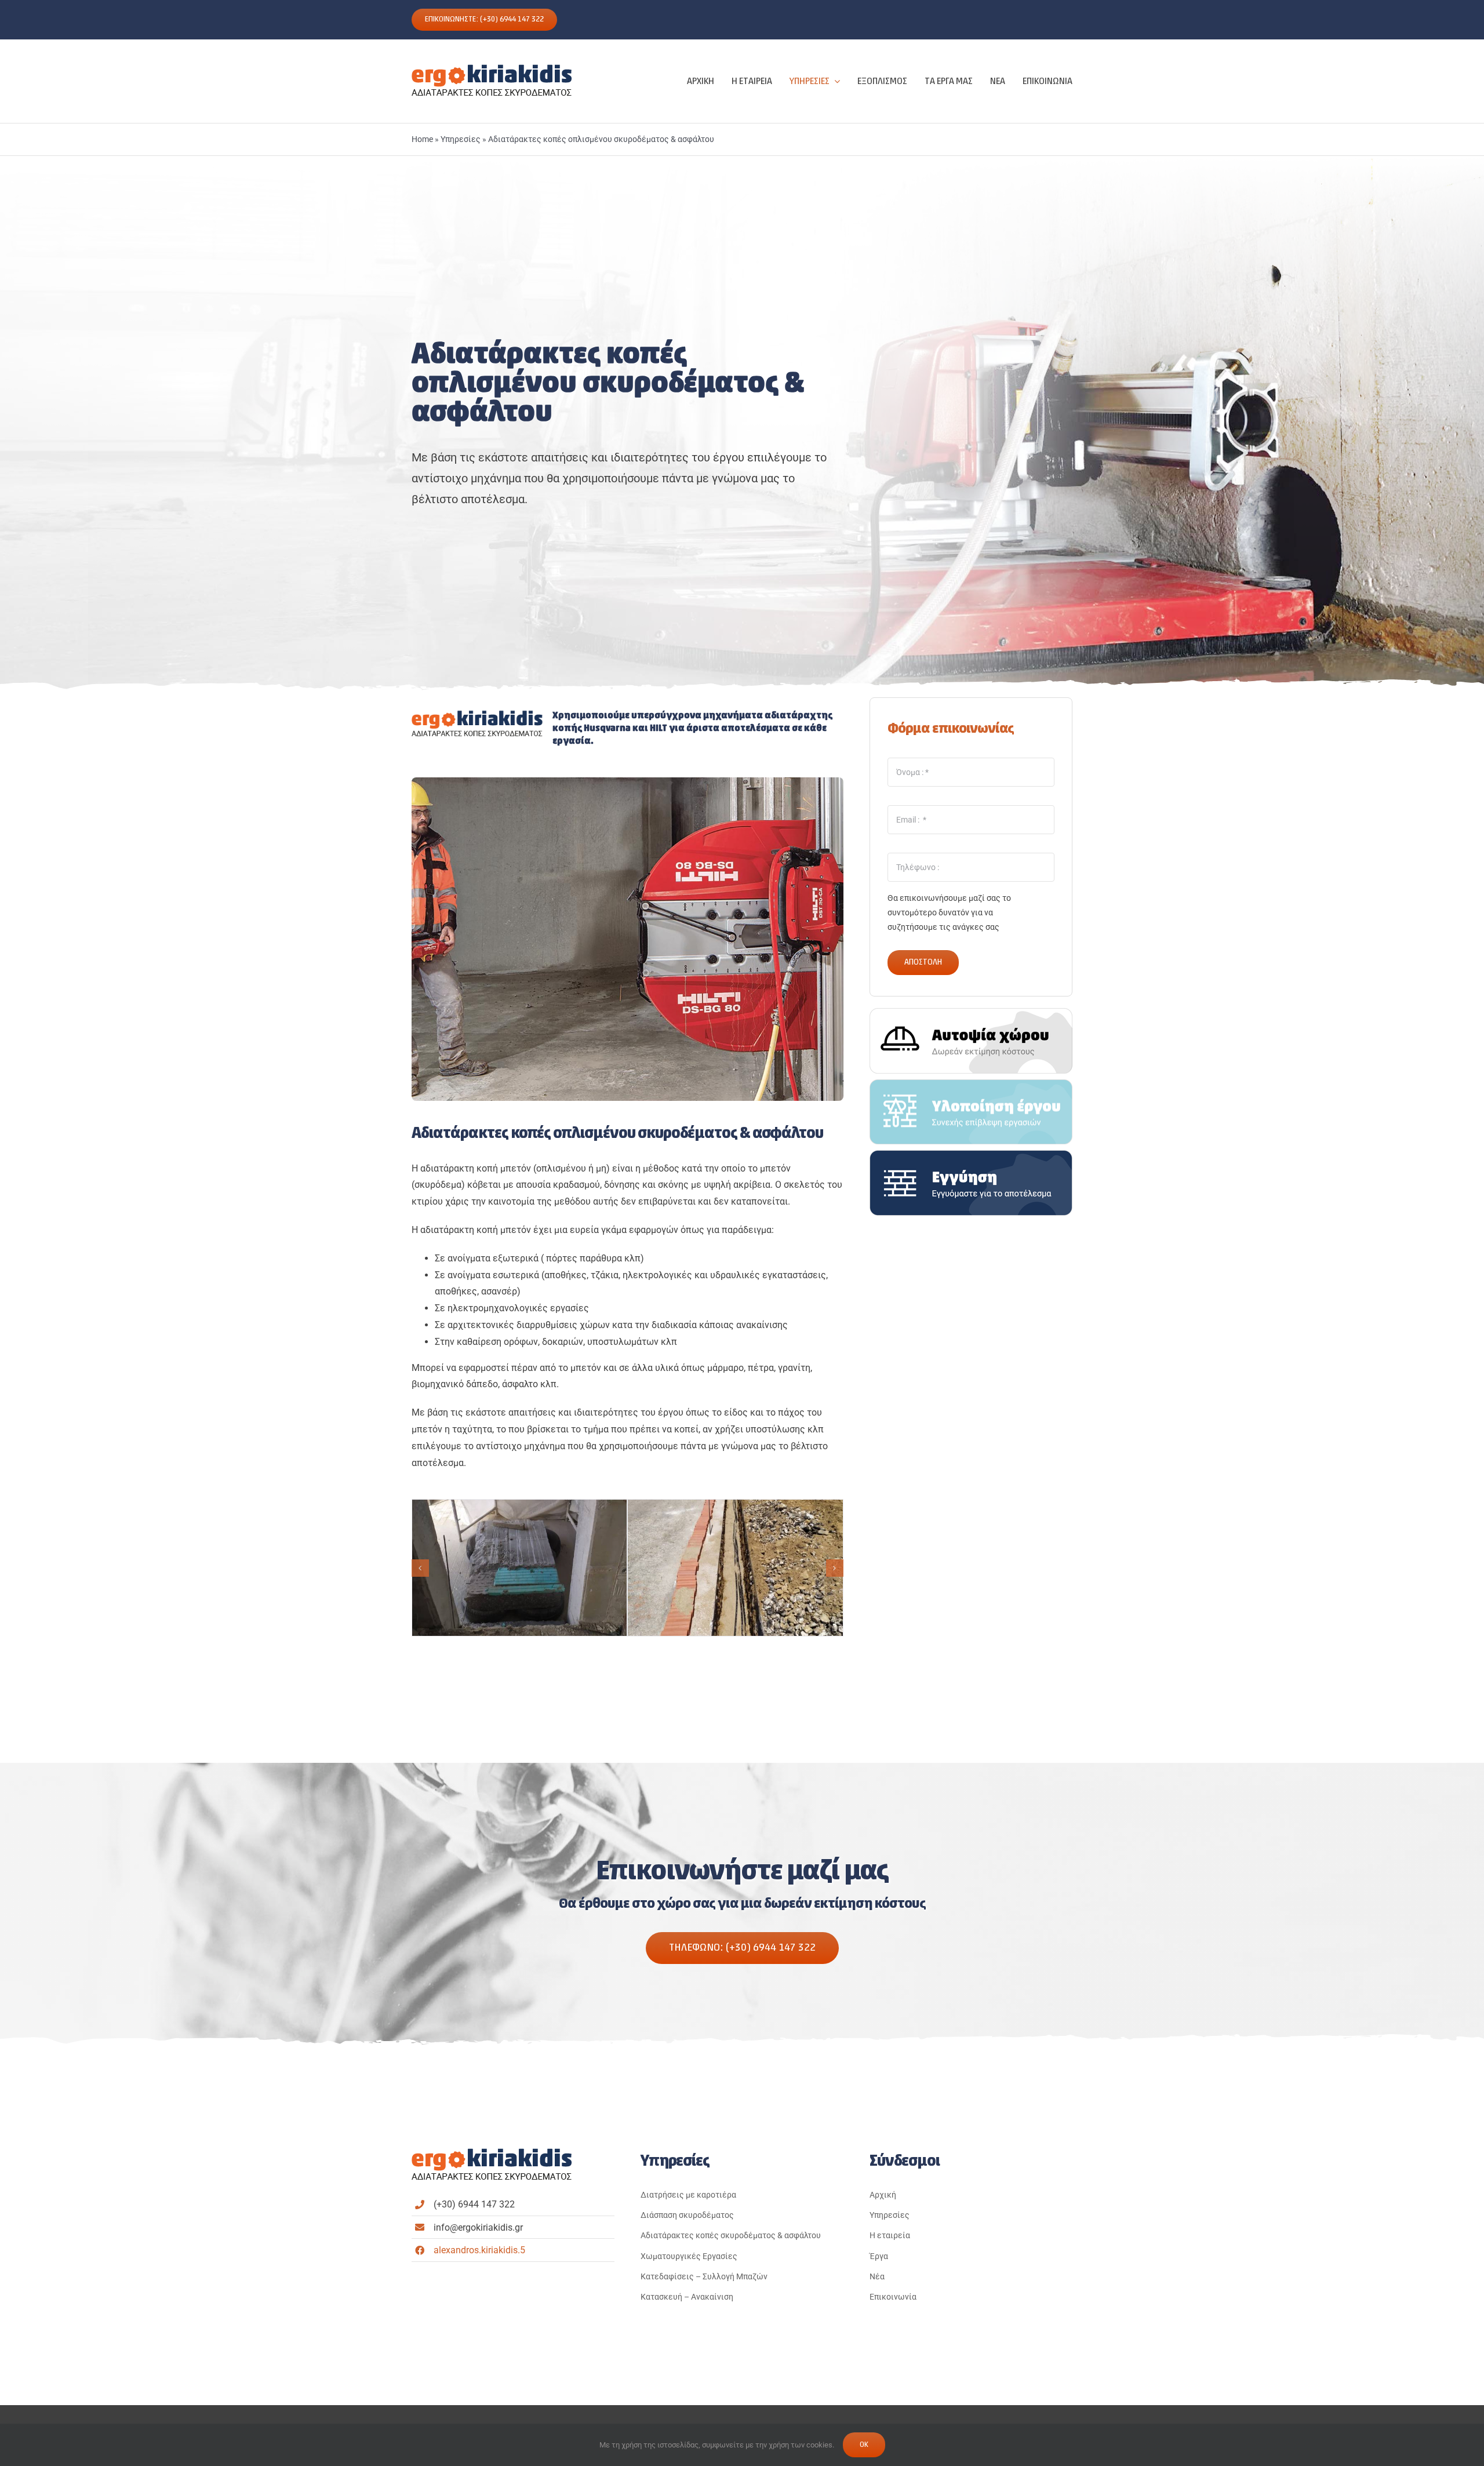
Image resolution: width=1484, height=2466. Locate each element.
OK (864, 2445)
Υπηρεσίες (461, 139)
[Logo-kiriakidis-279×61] (492, 67)
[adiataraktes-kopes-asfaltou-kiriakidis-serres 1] (520, 1568)
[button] (420, 1568)
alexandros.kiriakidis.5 (479, 2250)
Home (422, 139)
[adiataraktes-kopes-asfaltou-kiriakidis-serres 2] (735, 1568)
